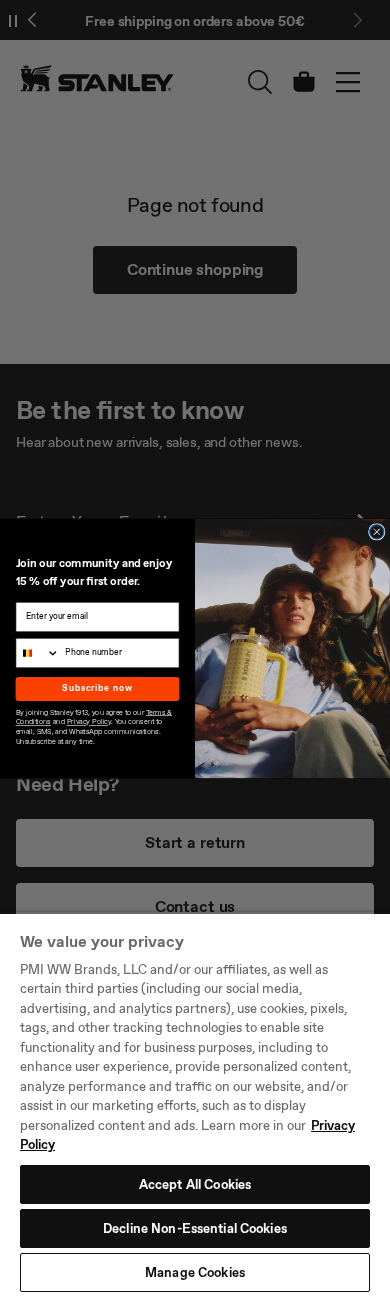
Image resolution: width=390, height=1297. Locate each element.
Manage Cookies (195, 1272)
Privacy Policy (89, 721)
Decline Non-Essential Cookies (195, 1228)
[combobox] (37, 652)
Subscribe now (97, 688)
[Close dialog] (377, 532)
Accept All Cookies (195, 1184)
